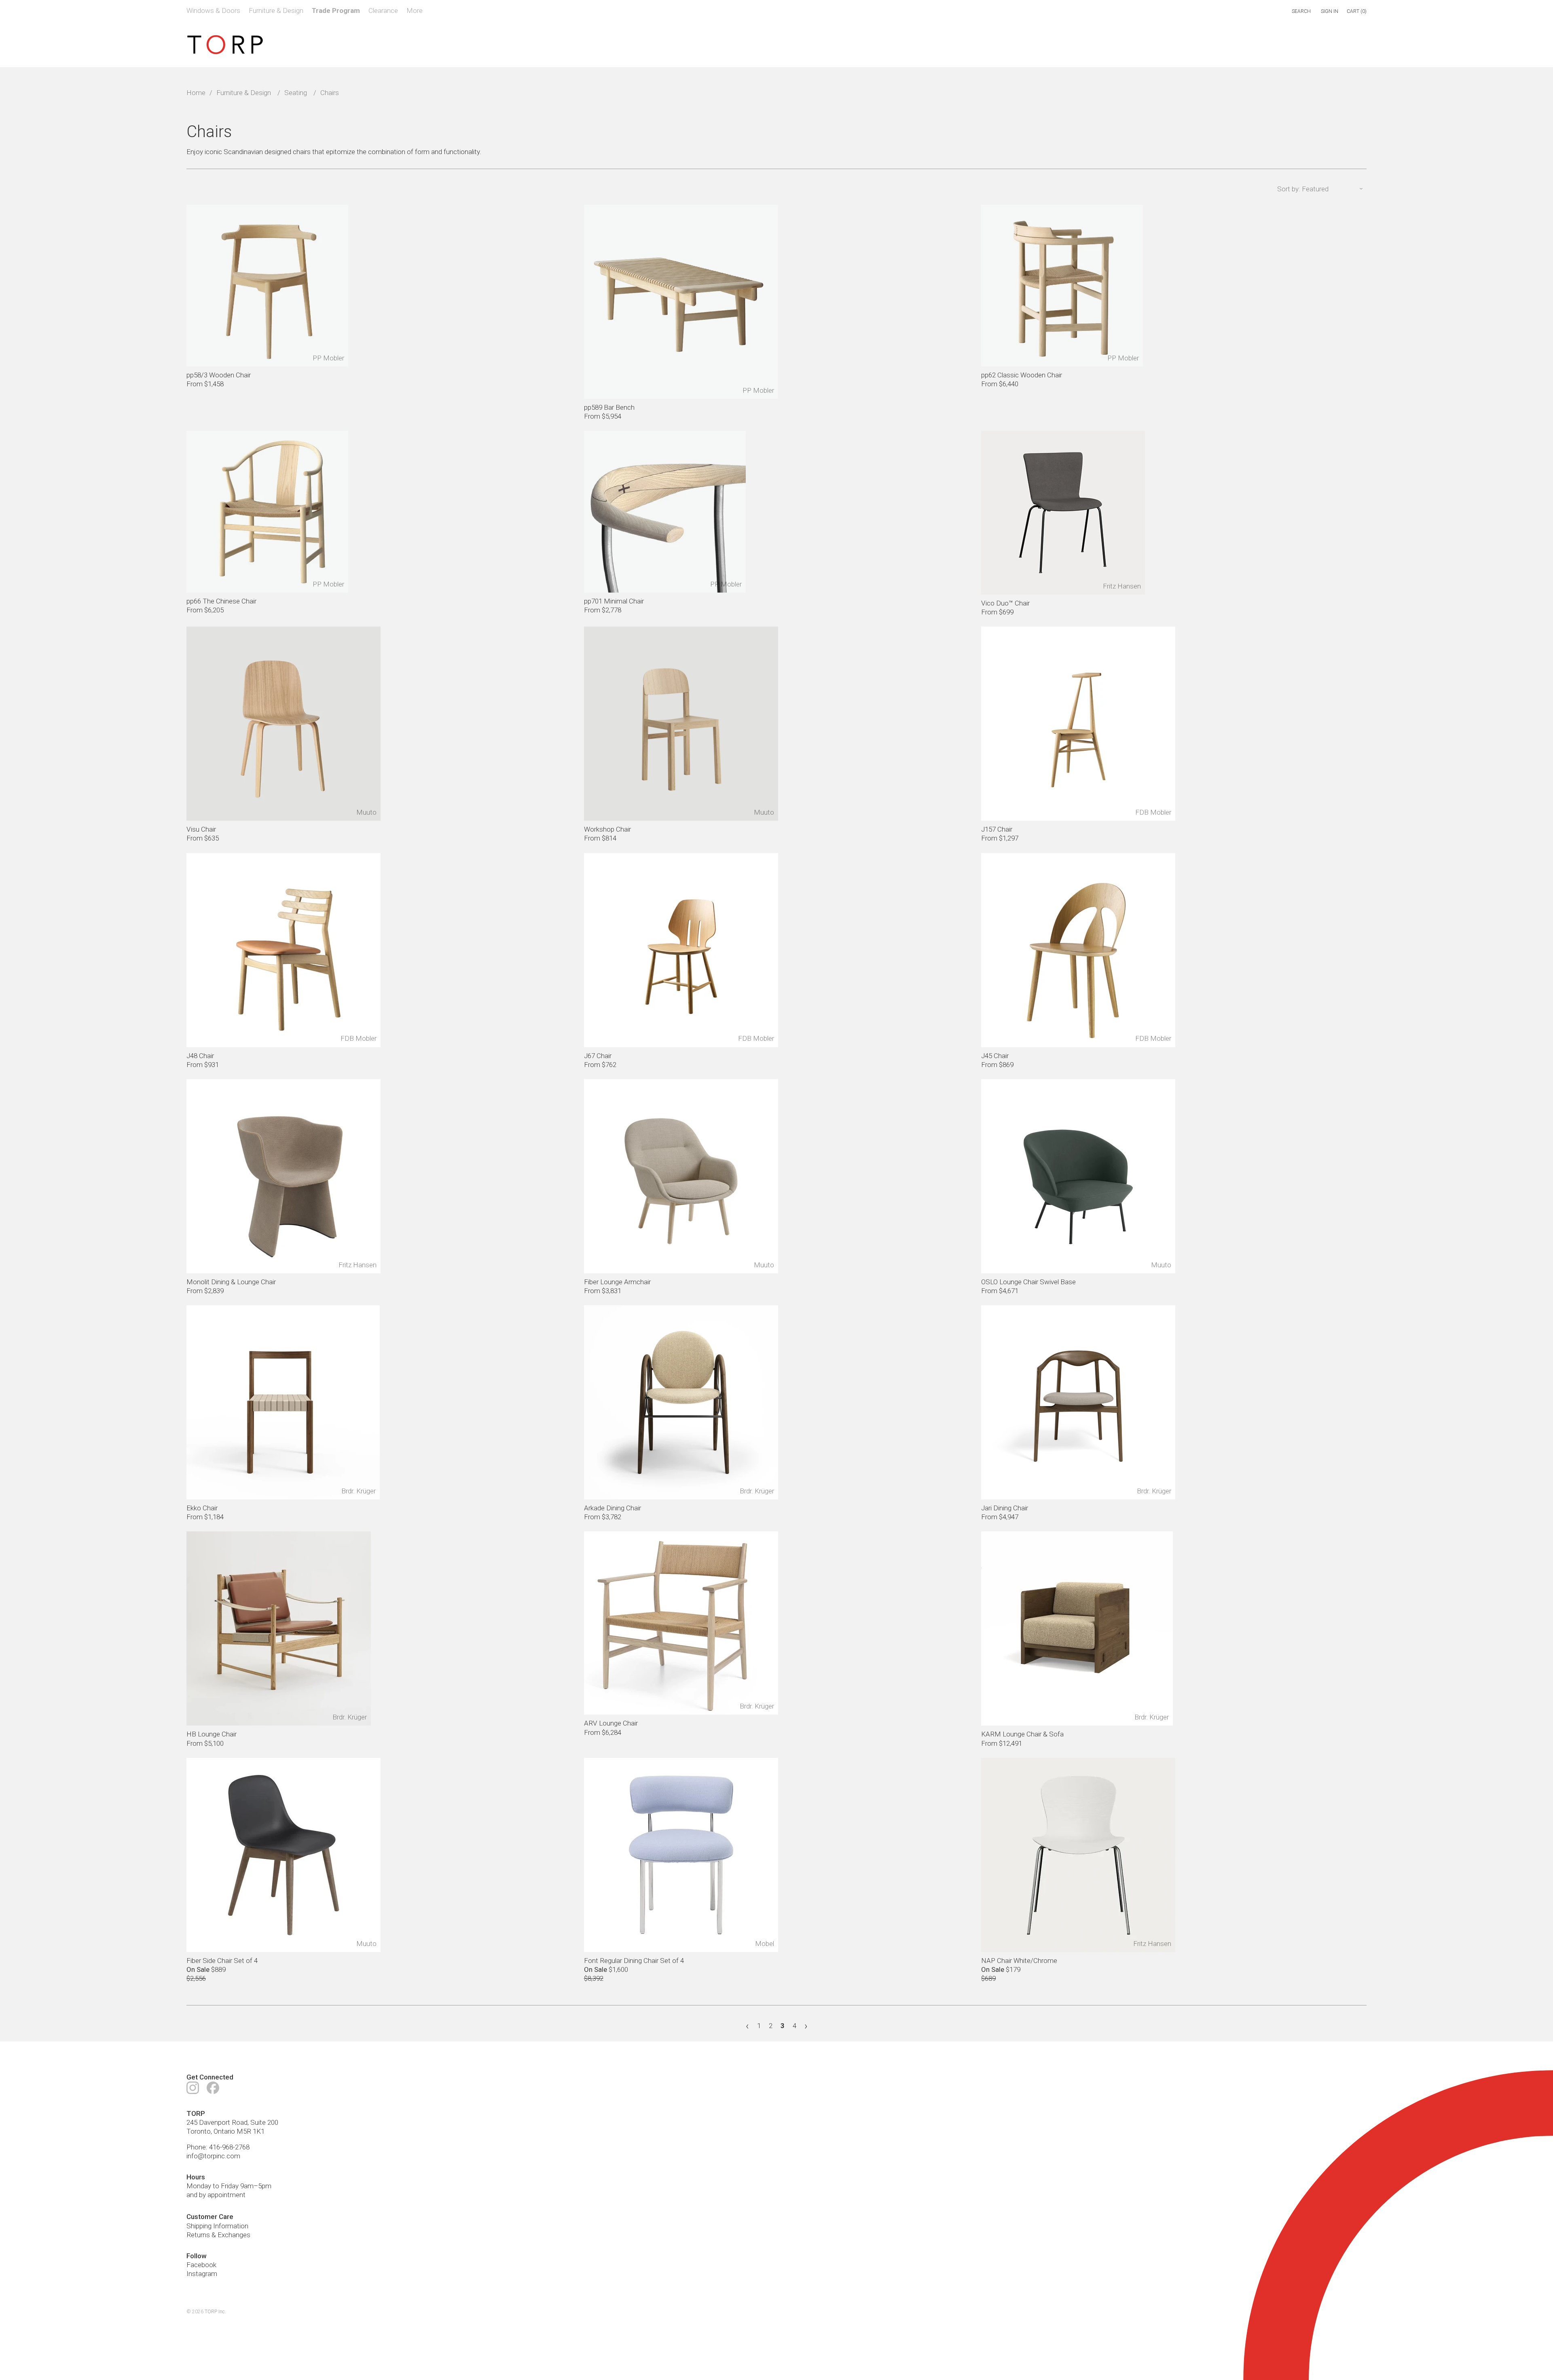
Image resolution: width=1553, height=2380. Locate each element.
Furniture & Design (244, 93)
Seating (296, 93)
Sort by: (1289, 189)
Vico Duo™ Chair (1005, 603)
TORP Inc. (215, 2312)
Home (196, 93)
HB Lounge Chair (212, 1734)
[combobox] (1267, 12)
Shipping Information (217, 2226)
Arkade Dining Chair (613, 1508)
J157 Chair (997, 829)
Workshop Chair (607, 829)
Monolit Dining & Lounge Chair (231, 1282)
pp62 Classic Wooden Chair (1022, 375)
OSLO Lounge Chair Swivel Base (1028, 1282)
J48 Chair (200, 1056)
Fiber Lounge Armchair (617, 1282)
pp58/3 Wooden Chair (219, 375)
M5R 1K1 (251, 2131)
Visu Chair (201, 829)
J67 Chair (598, 1056)
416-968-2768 (229, 2147)
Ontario (224, 2131)
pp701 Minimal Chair (614, 601)
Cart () (1357, 11)
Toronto (199, 2131)
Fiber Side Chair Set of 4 (222, 1961)
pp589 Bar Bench (609, 407)
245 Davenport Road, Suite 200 (232, 2122)
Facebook (201, 2265)
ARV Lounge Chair (611, 1723)
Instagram (202, 2274)
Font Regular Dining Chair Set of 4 (634, 1961)
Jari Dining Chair (1005, 1508)
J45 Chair (995, 1056)
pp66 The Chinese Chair (221, 601)
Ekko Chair (202, 1508)
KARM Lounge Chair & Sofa (1022, 1734)
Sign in (1330, 11)
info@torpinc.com (213, 2156)
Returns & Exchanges (218, 2235)
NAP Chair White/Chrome (1019, 1961)
